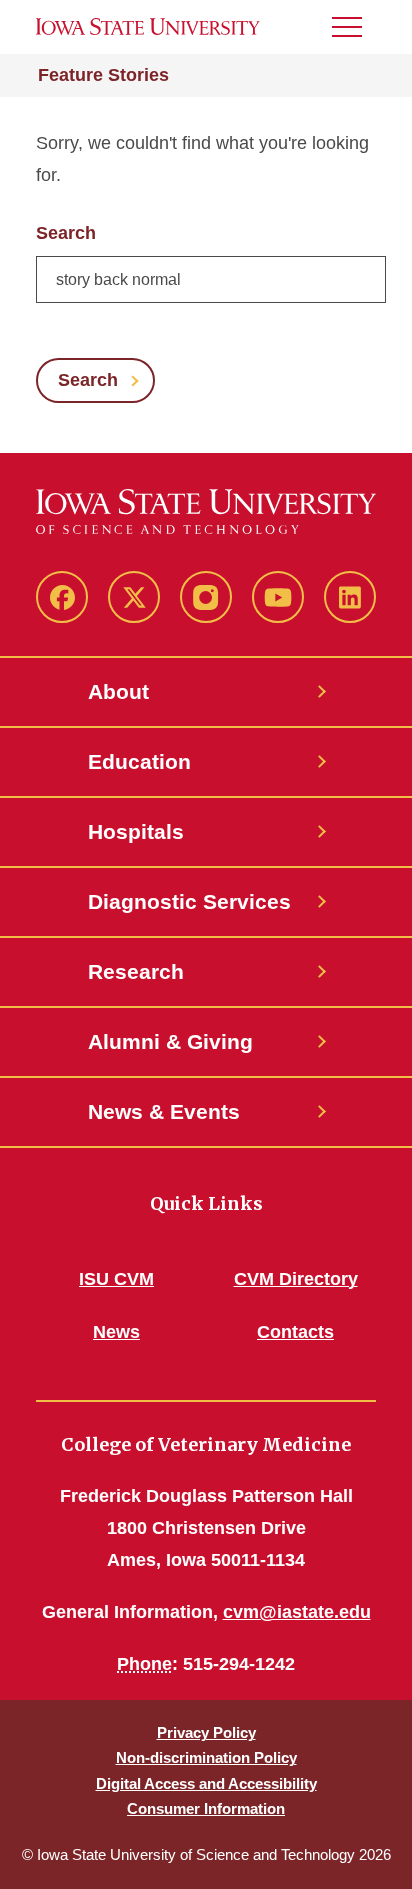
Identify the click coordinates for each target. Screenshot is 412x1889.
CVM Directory (296, 1279)
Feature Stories (103, 75)
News (116, 1332)
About (118, 691)
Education (139, 761)
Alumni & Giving (170, 1041)
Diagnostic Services (189, 901)
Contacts (295, 1332)
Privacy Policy (206, 1732)
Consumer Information (206, 1808)
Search (66, 233)
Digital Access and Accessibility (206, 1783)
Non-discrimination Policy (206, 1757)
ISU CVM (116, 1279)
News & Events (164, 1111)
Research (136, 971)
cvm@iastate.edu (297, 1612)
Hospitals (136, 831)
